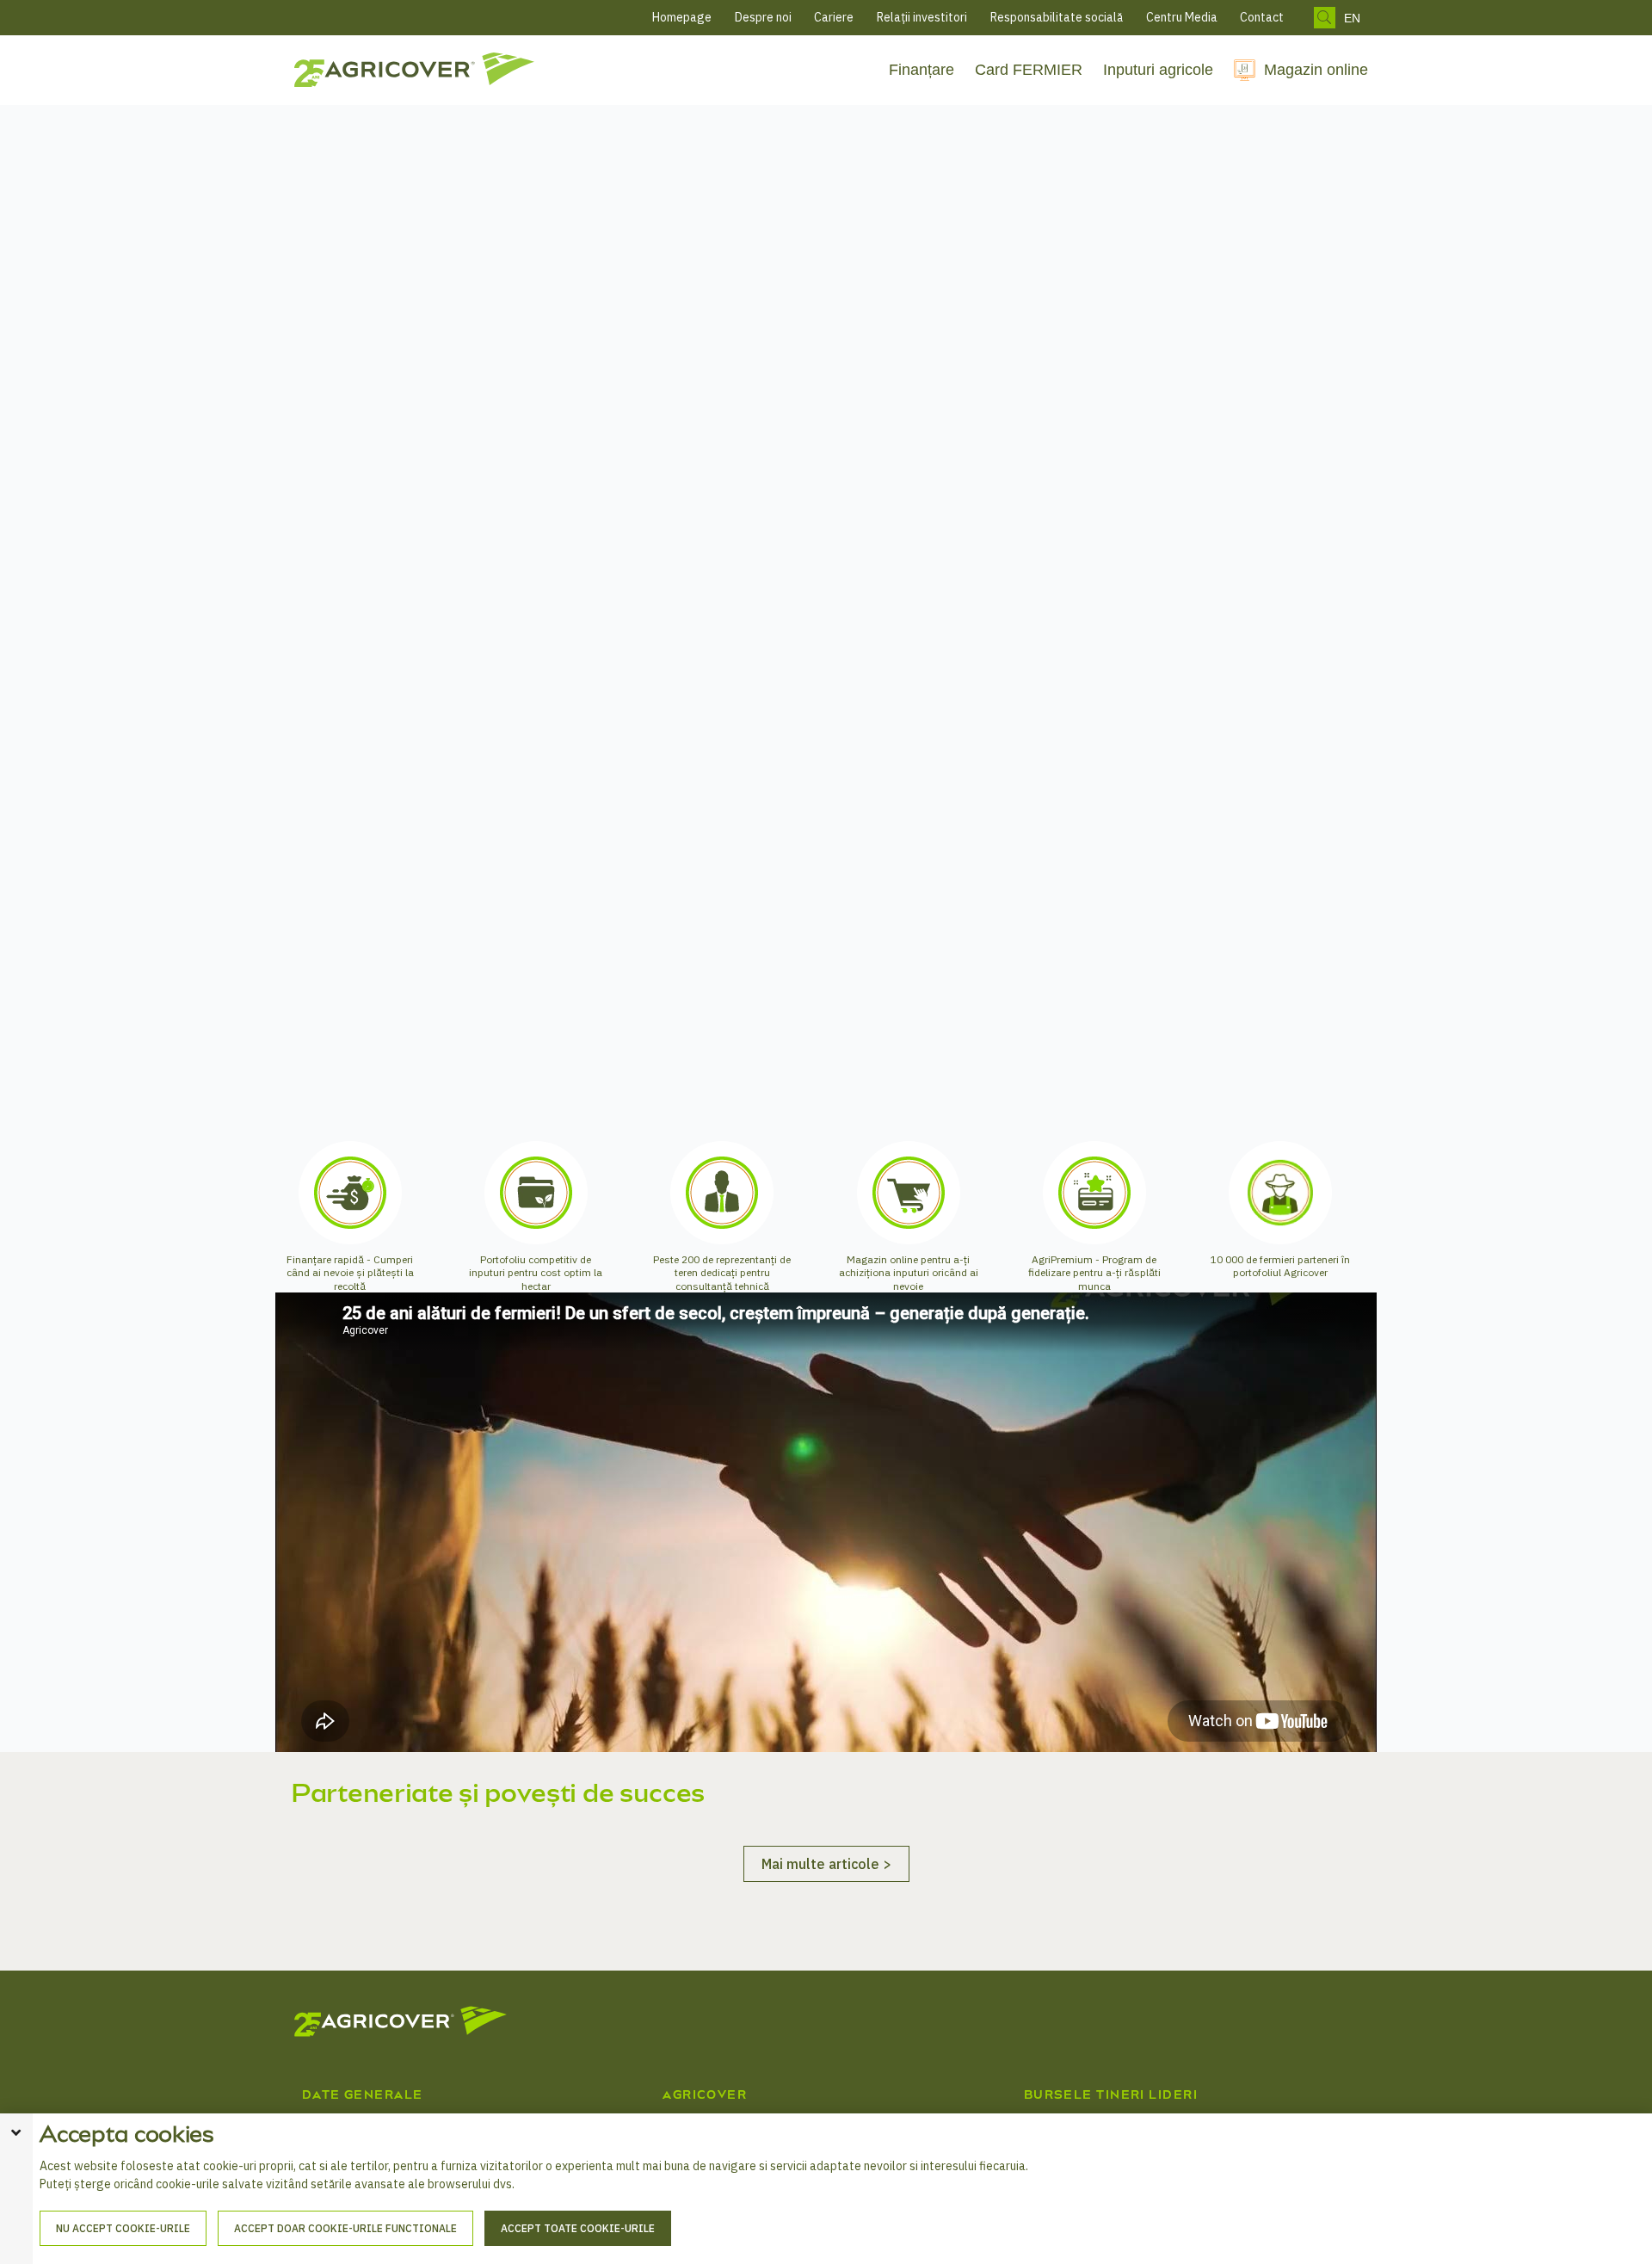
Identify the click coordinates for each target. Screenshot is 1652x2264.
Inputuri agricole (1158, 70)
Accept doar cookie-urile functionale (345, 2228)
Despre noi (763, 17)
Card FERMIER (1029, 70)
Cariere (834, 17)
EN (1352, 18)
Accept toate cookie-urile (578, 2228)
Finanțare (922, 70)
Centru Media (1182, 17)
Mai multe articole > (826, 2055)
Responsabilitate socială (1057, 17)
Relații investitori (922, 17)
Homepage (682, 17)
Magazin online (1316, 70)
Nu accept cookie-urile (123, 2228)
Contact (1262, 17)
